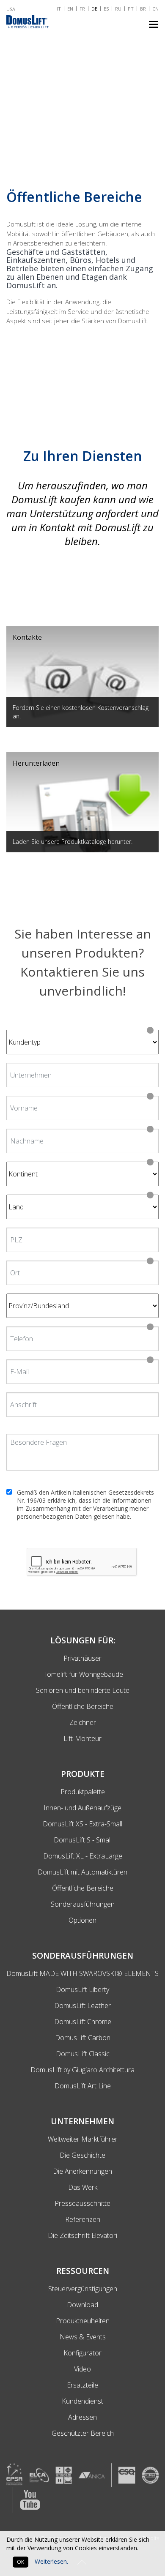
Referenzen (83, 2219)
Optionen (82, 1920)
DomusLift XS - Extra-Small (82, 1824)
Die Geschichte (82, 2155)
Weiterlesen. (51, 2561)
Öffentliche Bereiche (83, 1888)
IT (59, 9)
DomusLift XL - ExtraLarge (83, 1856)
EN (70, 9)
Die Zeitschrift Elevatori (82, 2235)
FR (82, 9)
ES (106, 9)
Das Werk (83, 2187)
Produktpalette (83, 1792)
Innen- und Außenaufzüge (82, 1808)
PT (131, 9)
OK (21, 2562)
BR (143, 9)
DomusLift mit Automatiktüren (82, 1872)
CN (155, 9)
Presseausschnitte (82, 2203)
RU (118, 9)
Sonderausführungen (83, 1904)
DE (94, 9)
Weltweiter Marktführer (83, 2139)
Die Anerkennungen (82, 2171)
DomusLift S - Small (83, 1840)
